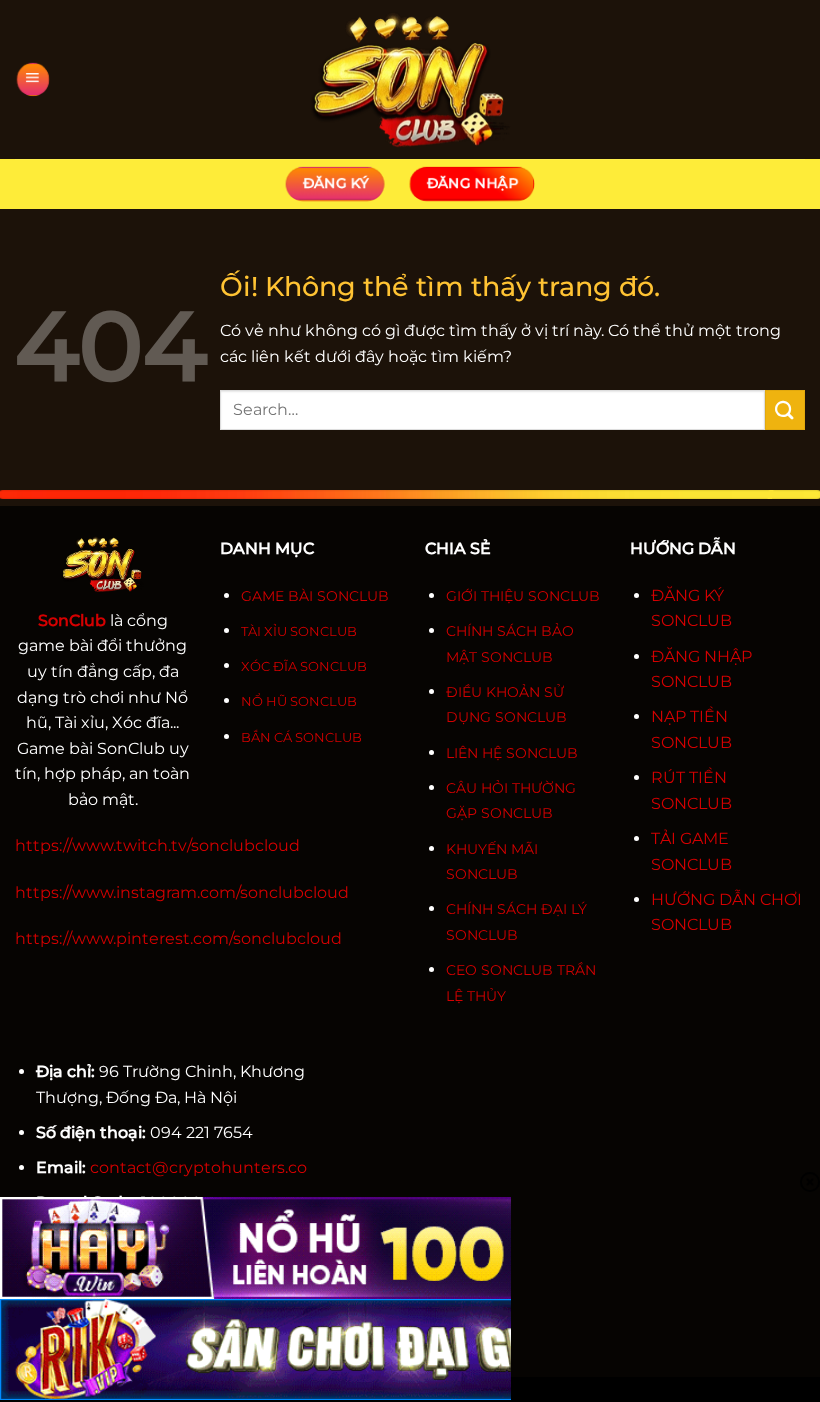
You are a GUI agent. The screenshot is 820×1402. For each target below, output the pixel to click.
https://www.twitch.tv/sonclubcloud (157, 845)
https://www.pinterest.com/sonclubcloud (178, 938)
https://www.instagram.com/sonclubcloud (182, 892)
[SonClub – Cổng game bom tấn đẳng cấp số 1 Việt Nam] (410, 79)
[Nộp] (785, 409)
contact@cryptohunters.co (198, 1167)
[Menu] (32, 80)
